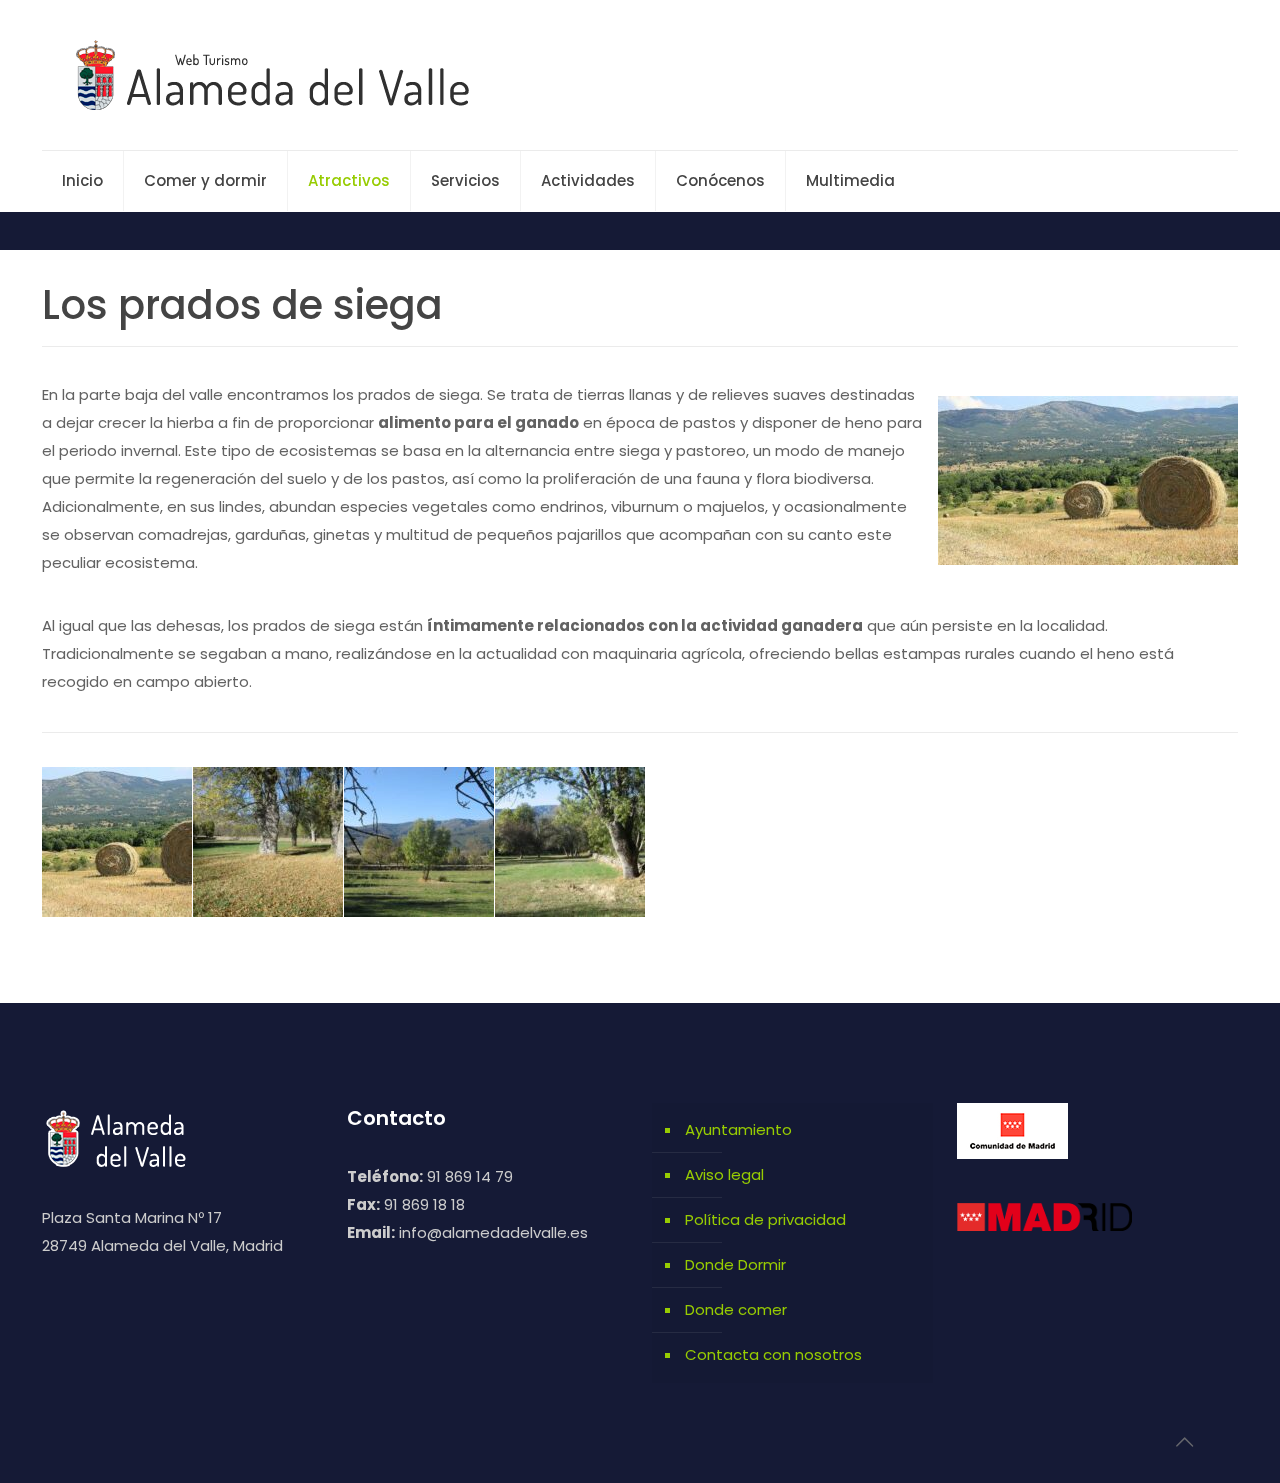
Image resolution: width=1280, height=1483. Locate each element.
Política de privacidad (765, 1219)
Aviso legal (724, 1174)
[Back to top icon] (1184, 1442)
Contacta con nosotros (773, 1354)
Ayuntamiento (738, 1129)
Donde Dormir (735, 1264)
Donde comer (736, 1309)
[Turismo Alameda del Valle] (284, 75)
